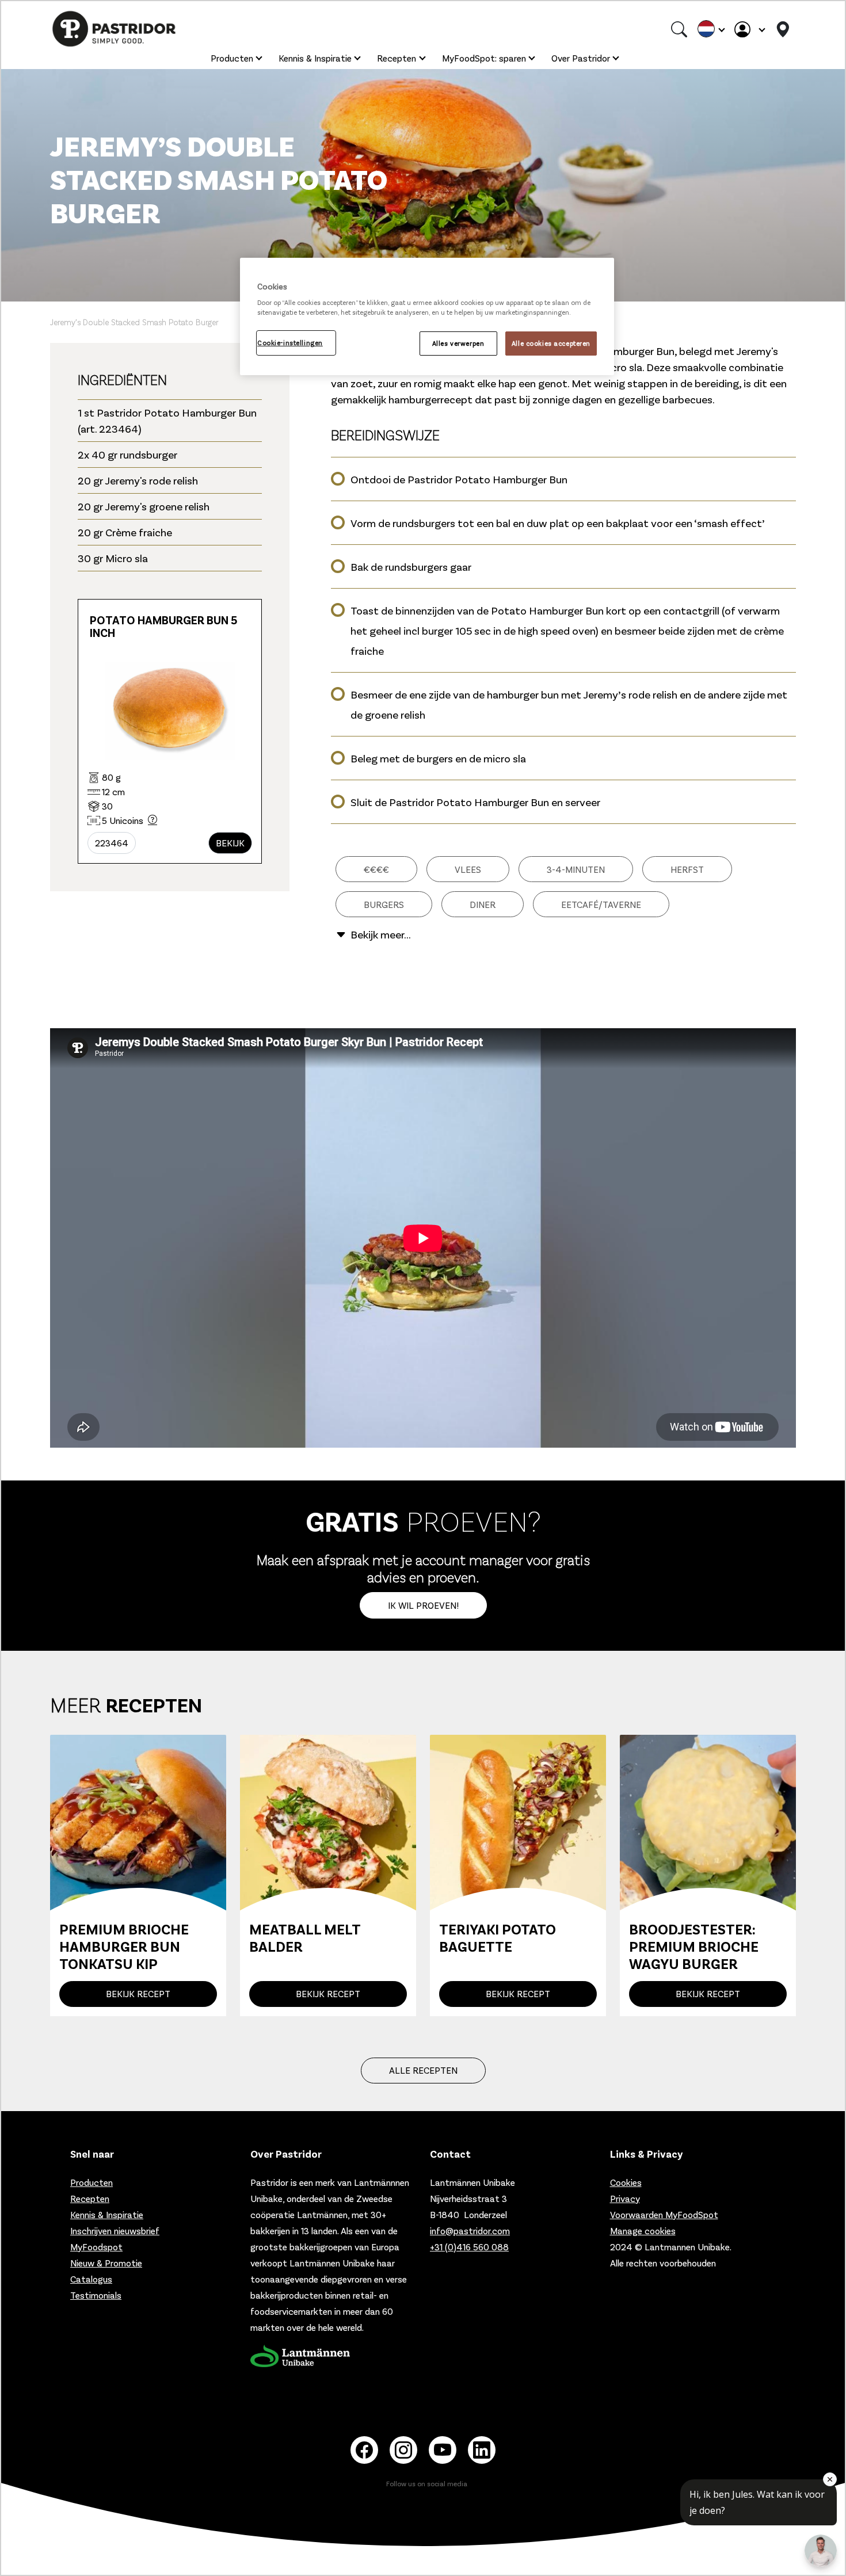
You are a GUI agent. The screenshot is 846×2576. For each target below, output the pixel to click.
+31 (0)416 (469, 2247)
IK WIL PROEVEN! (423, 1605)
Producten (232, 58)
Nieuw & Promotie (106, 2263)
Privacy (625, 2198)
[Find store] (783, 29)
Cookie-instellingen (290, 343)
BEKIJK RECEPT (138, 1993)
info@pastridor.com (470, 2230)
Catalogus (91, 2279)
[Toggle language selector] (711, 29)
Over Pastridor (581, 58)
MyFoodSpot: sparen (484, 58)
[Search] (679, 29)
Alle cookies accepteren (551, 343)
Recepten (397, 58)
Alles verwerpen (458, 343)
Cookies (626, 2182)
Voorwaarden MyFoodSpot (664, 2214)
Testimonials (96, 2295)
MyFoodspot (96, 2247)
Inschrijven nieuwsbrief (115, 2230)
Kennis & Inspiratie (315, 58)
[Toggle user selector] (749, 29)
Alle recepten (423, 2070)
